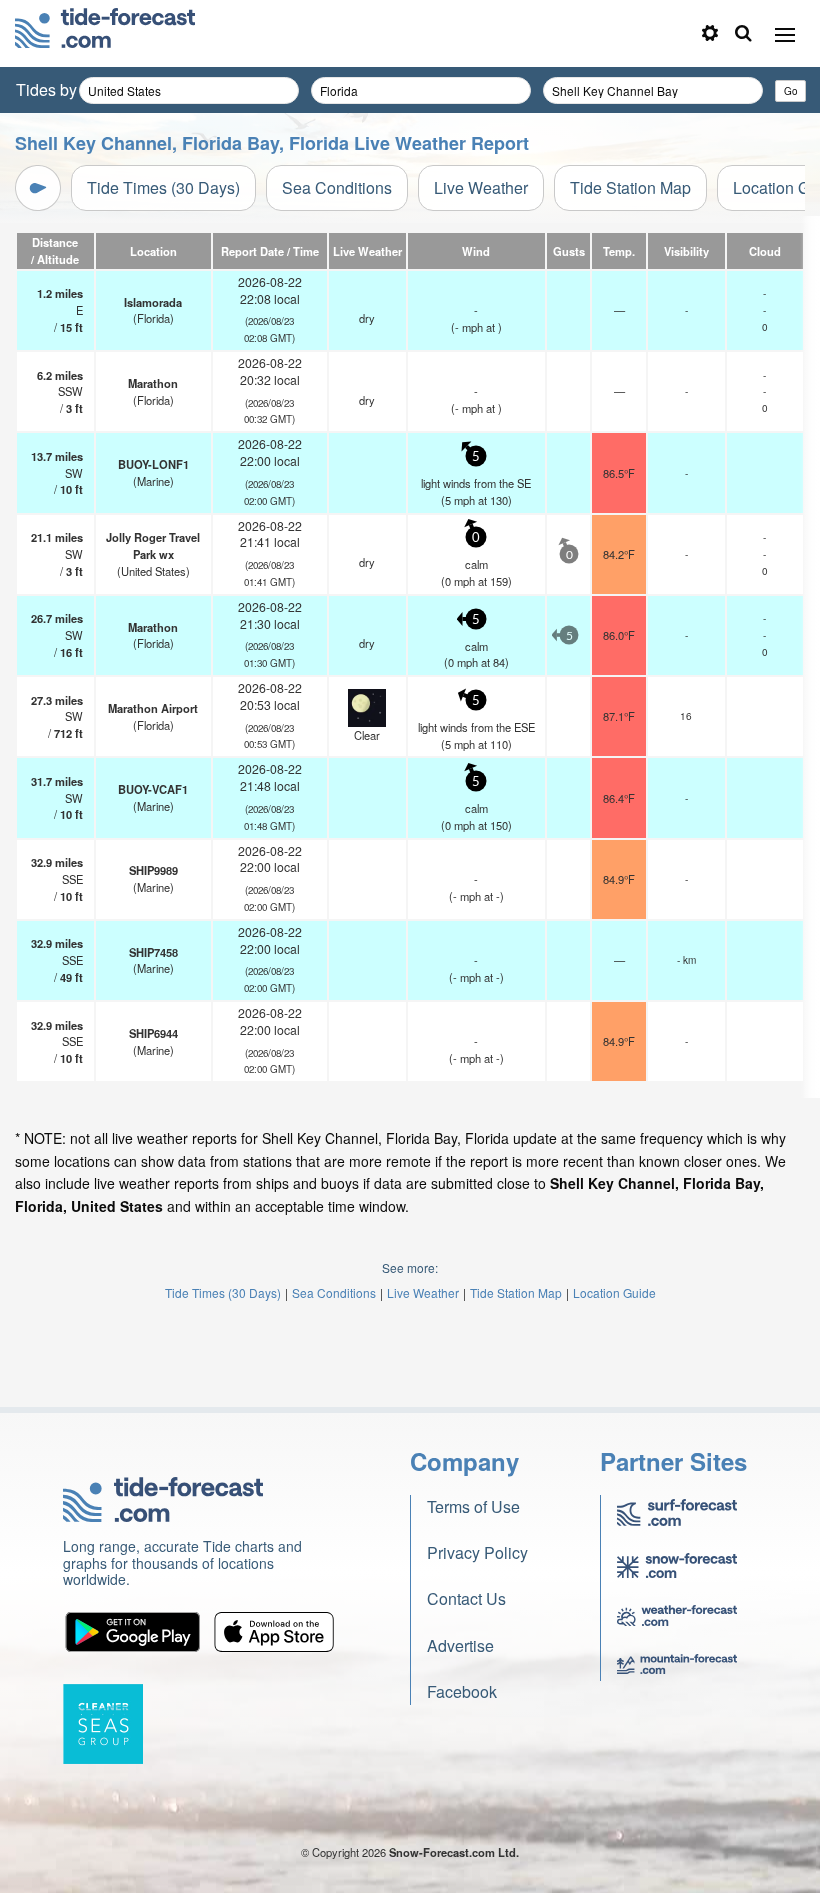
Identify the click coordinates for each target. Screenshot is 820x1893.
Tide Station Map (630, 187)
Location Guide (614, 1292)
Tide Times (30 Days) (163, 187)
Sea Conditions (337, 187)
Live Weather (481, 187)
